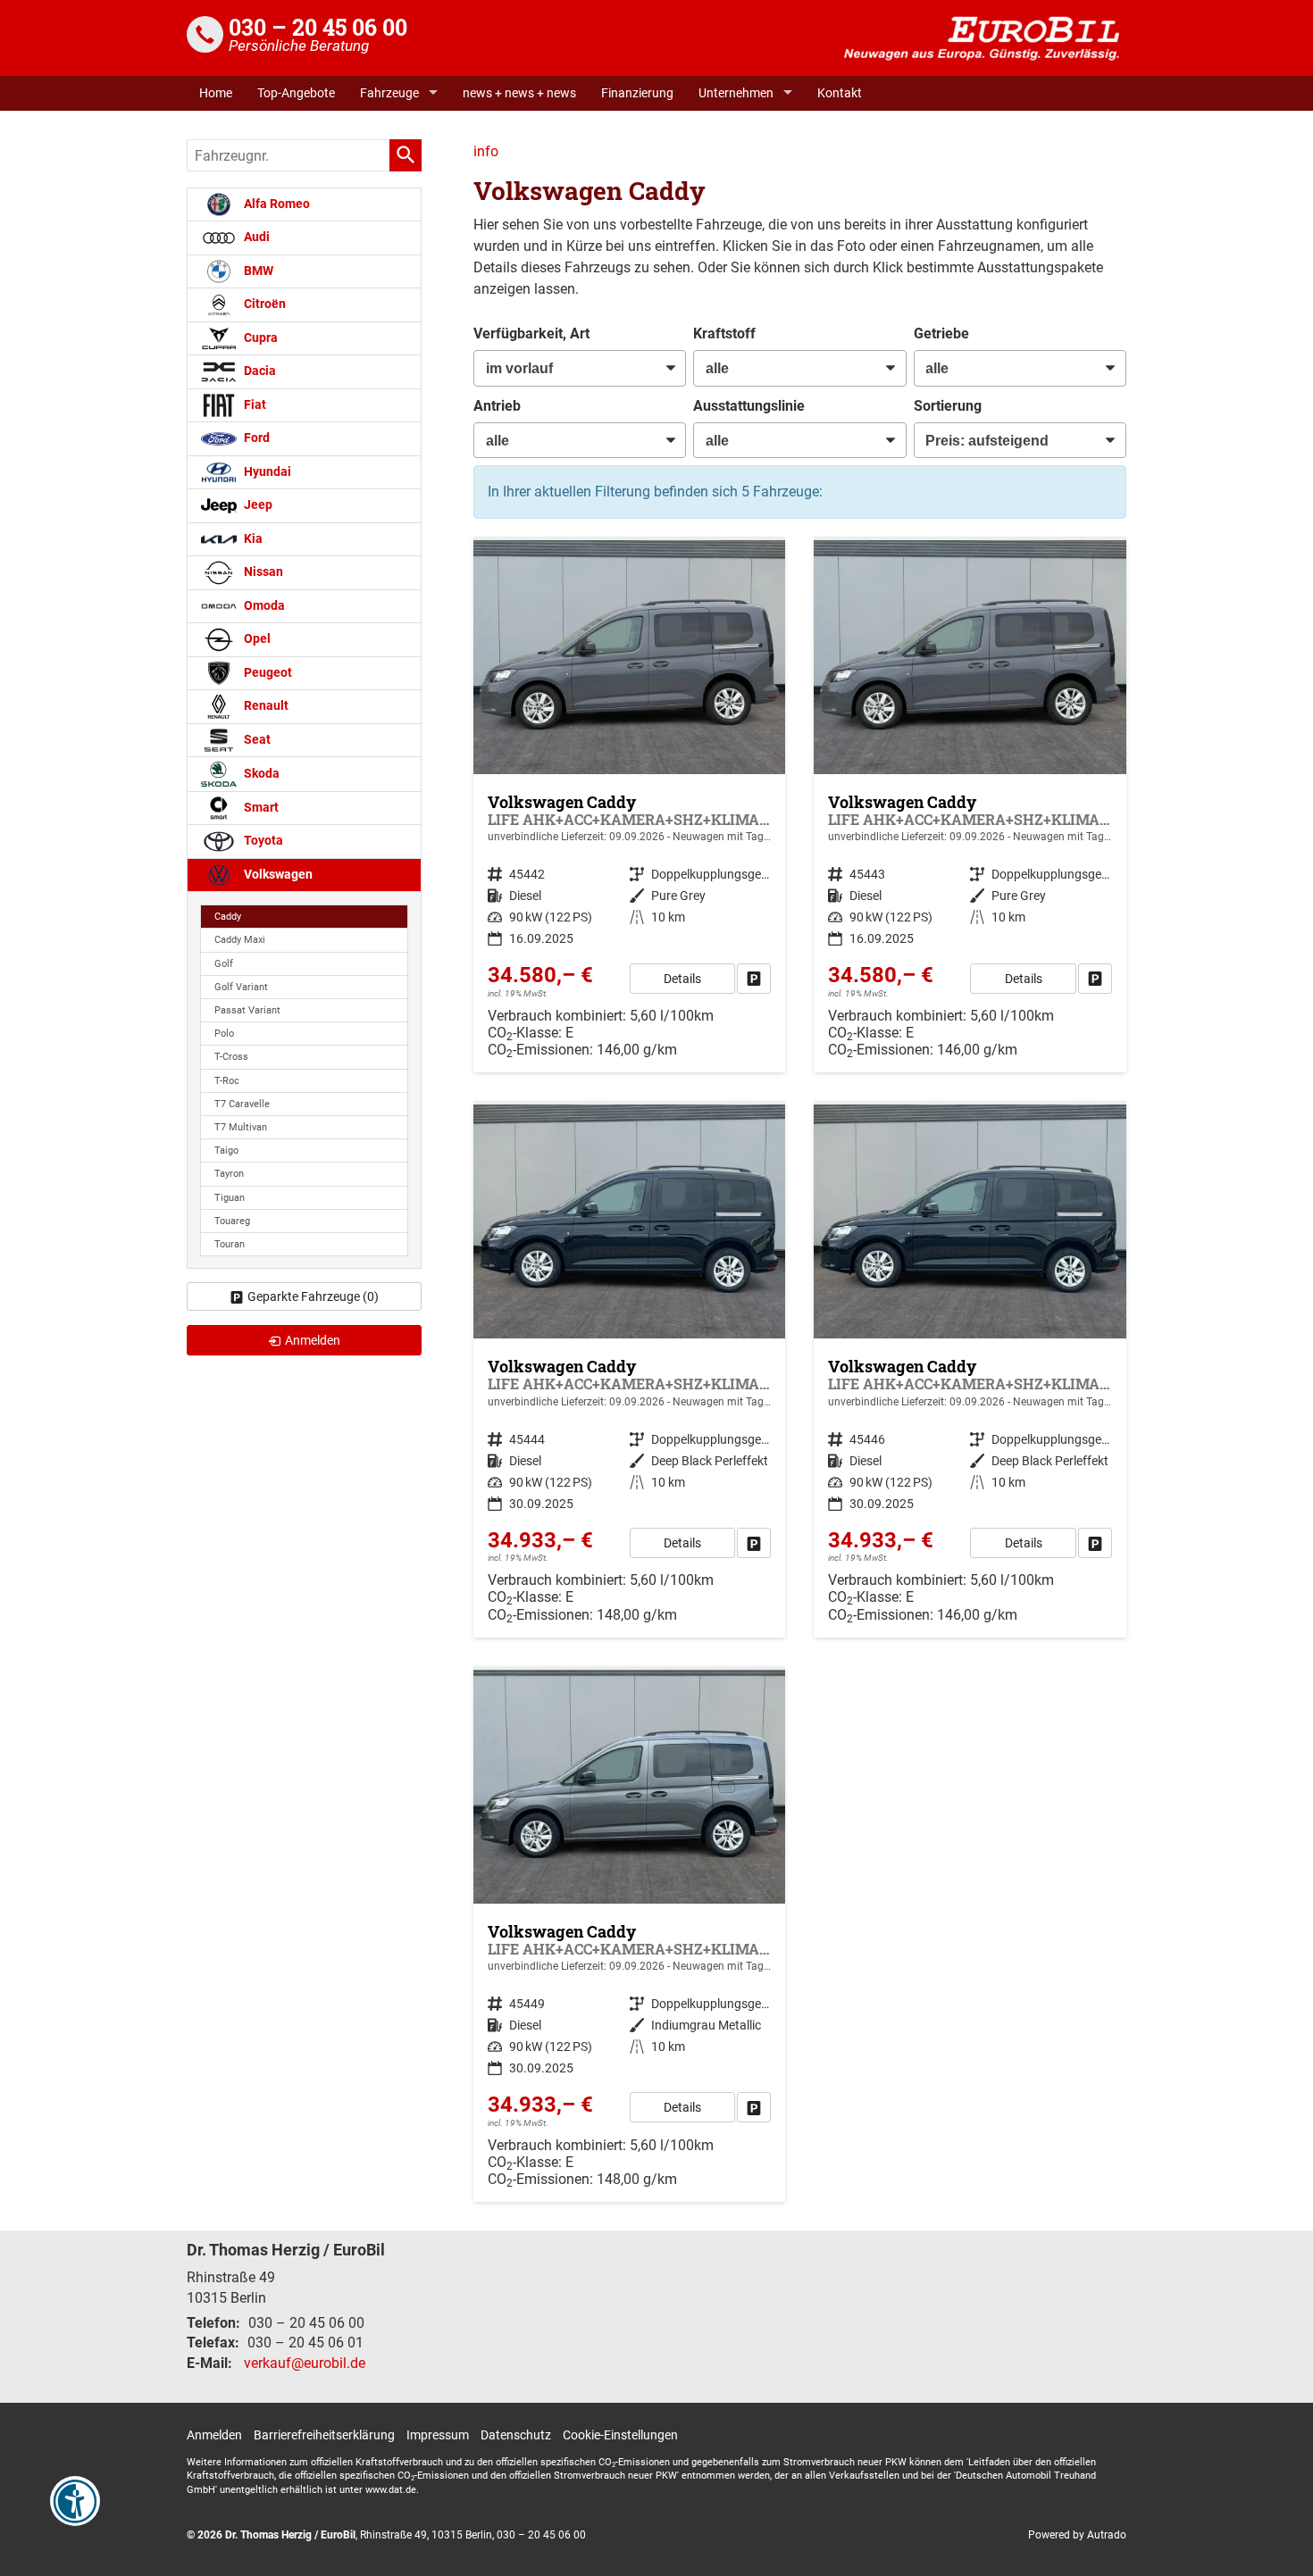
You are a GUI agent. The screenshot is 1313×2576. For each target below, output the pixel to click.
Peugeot (267, 673)
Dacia (259, 371)
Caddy (228, 917)
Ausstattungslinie (749, 406)
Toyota (262, 841)
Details (682, 979)
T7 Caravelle (242, 1104)
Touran (230, 1244)
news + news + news (519, 93)
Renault (265, 706)
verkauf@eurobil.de (305, 2363)
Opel (256, 639)
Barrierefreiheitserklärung (324, 2435)
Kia (252, 539)
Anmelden (214, 2435)
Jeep (257, 505)
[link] (754, 979)
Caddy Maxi (240, 940)
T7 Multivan (241, 1127)
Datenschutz (516, 2435)
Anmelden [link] (313, 1340)
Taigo (226, 1150)
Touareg (232, 1221)
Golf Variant (241, 987)
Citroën (263, 304)
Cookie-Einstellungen (620, 2435)
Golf (224, 964)
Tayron (229, 1174)
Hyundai (266, 472)
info (486, 151)
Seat (256, 740)
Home (216, 93)
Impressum (438, 2435)
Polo (224, 1034)
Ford (255, 438)
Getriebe (941, 333)
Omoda (263, 606)
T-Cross (231, 1057)
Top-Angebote (296, 93)
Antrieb (497, 406)
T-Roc (227, 1081)
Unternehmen (736, 93)
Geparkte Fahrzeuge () (313, 1296)
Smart (260, 808)
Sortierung (948, 406)
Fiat (254, 405)
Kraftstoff (724, 333)
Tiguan (230, 1198)
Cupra (259, 338)
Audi (255, 237)
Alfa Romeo (276, 204)
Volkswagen (277, 875)
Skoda (260, 774)
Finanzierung (637, 93)
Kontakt (840, 93)
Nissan (262, 572)
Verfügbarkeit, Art (531, 333)
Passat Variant (247, 1010)
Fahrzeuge (389, 93)
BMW (257, 271)
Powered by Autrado (1077, 2535)
